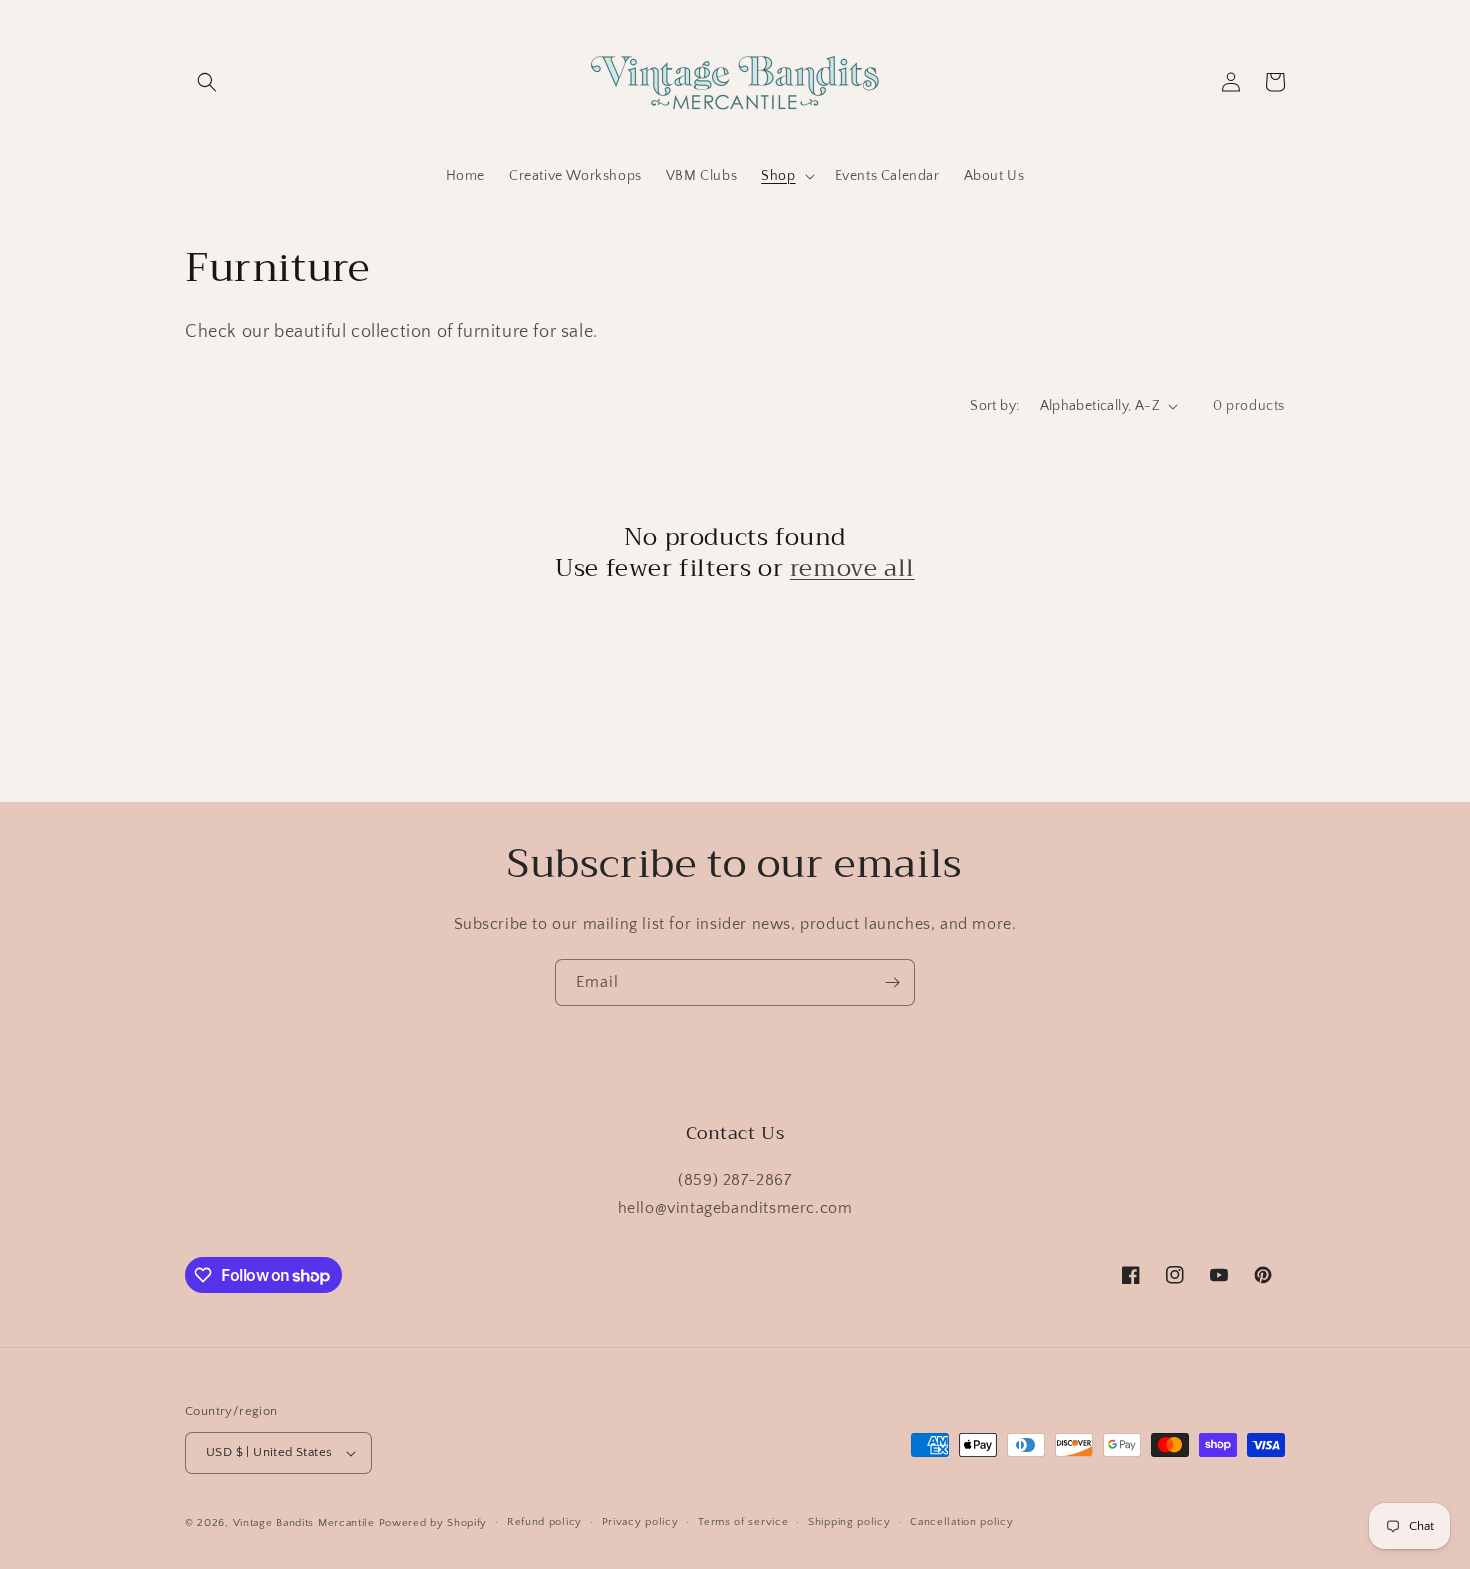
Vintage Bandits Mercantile (304, 1523)
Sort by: (994, 406)
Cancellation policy (961, 1522)
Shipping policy (849, 1522)
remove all (852, 568)
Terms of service (743, 1522)
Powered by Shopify (433, 1523)
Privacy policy (640, 1522)
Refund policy (544, 1522)
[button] (207, 82)
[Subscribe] (892, 982)
